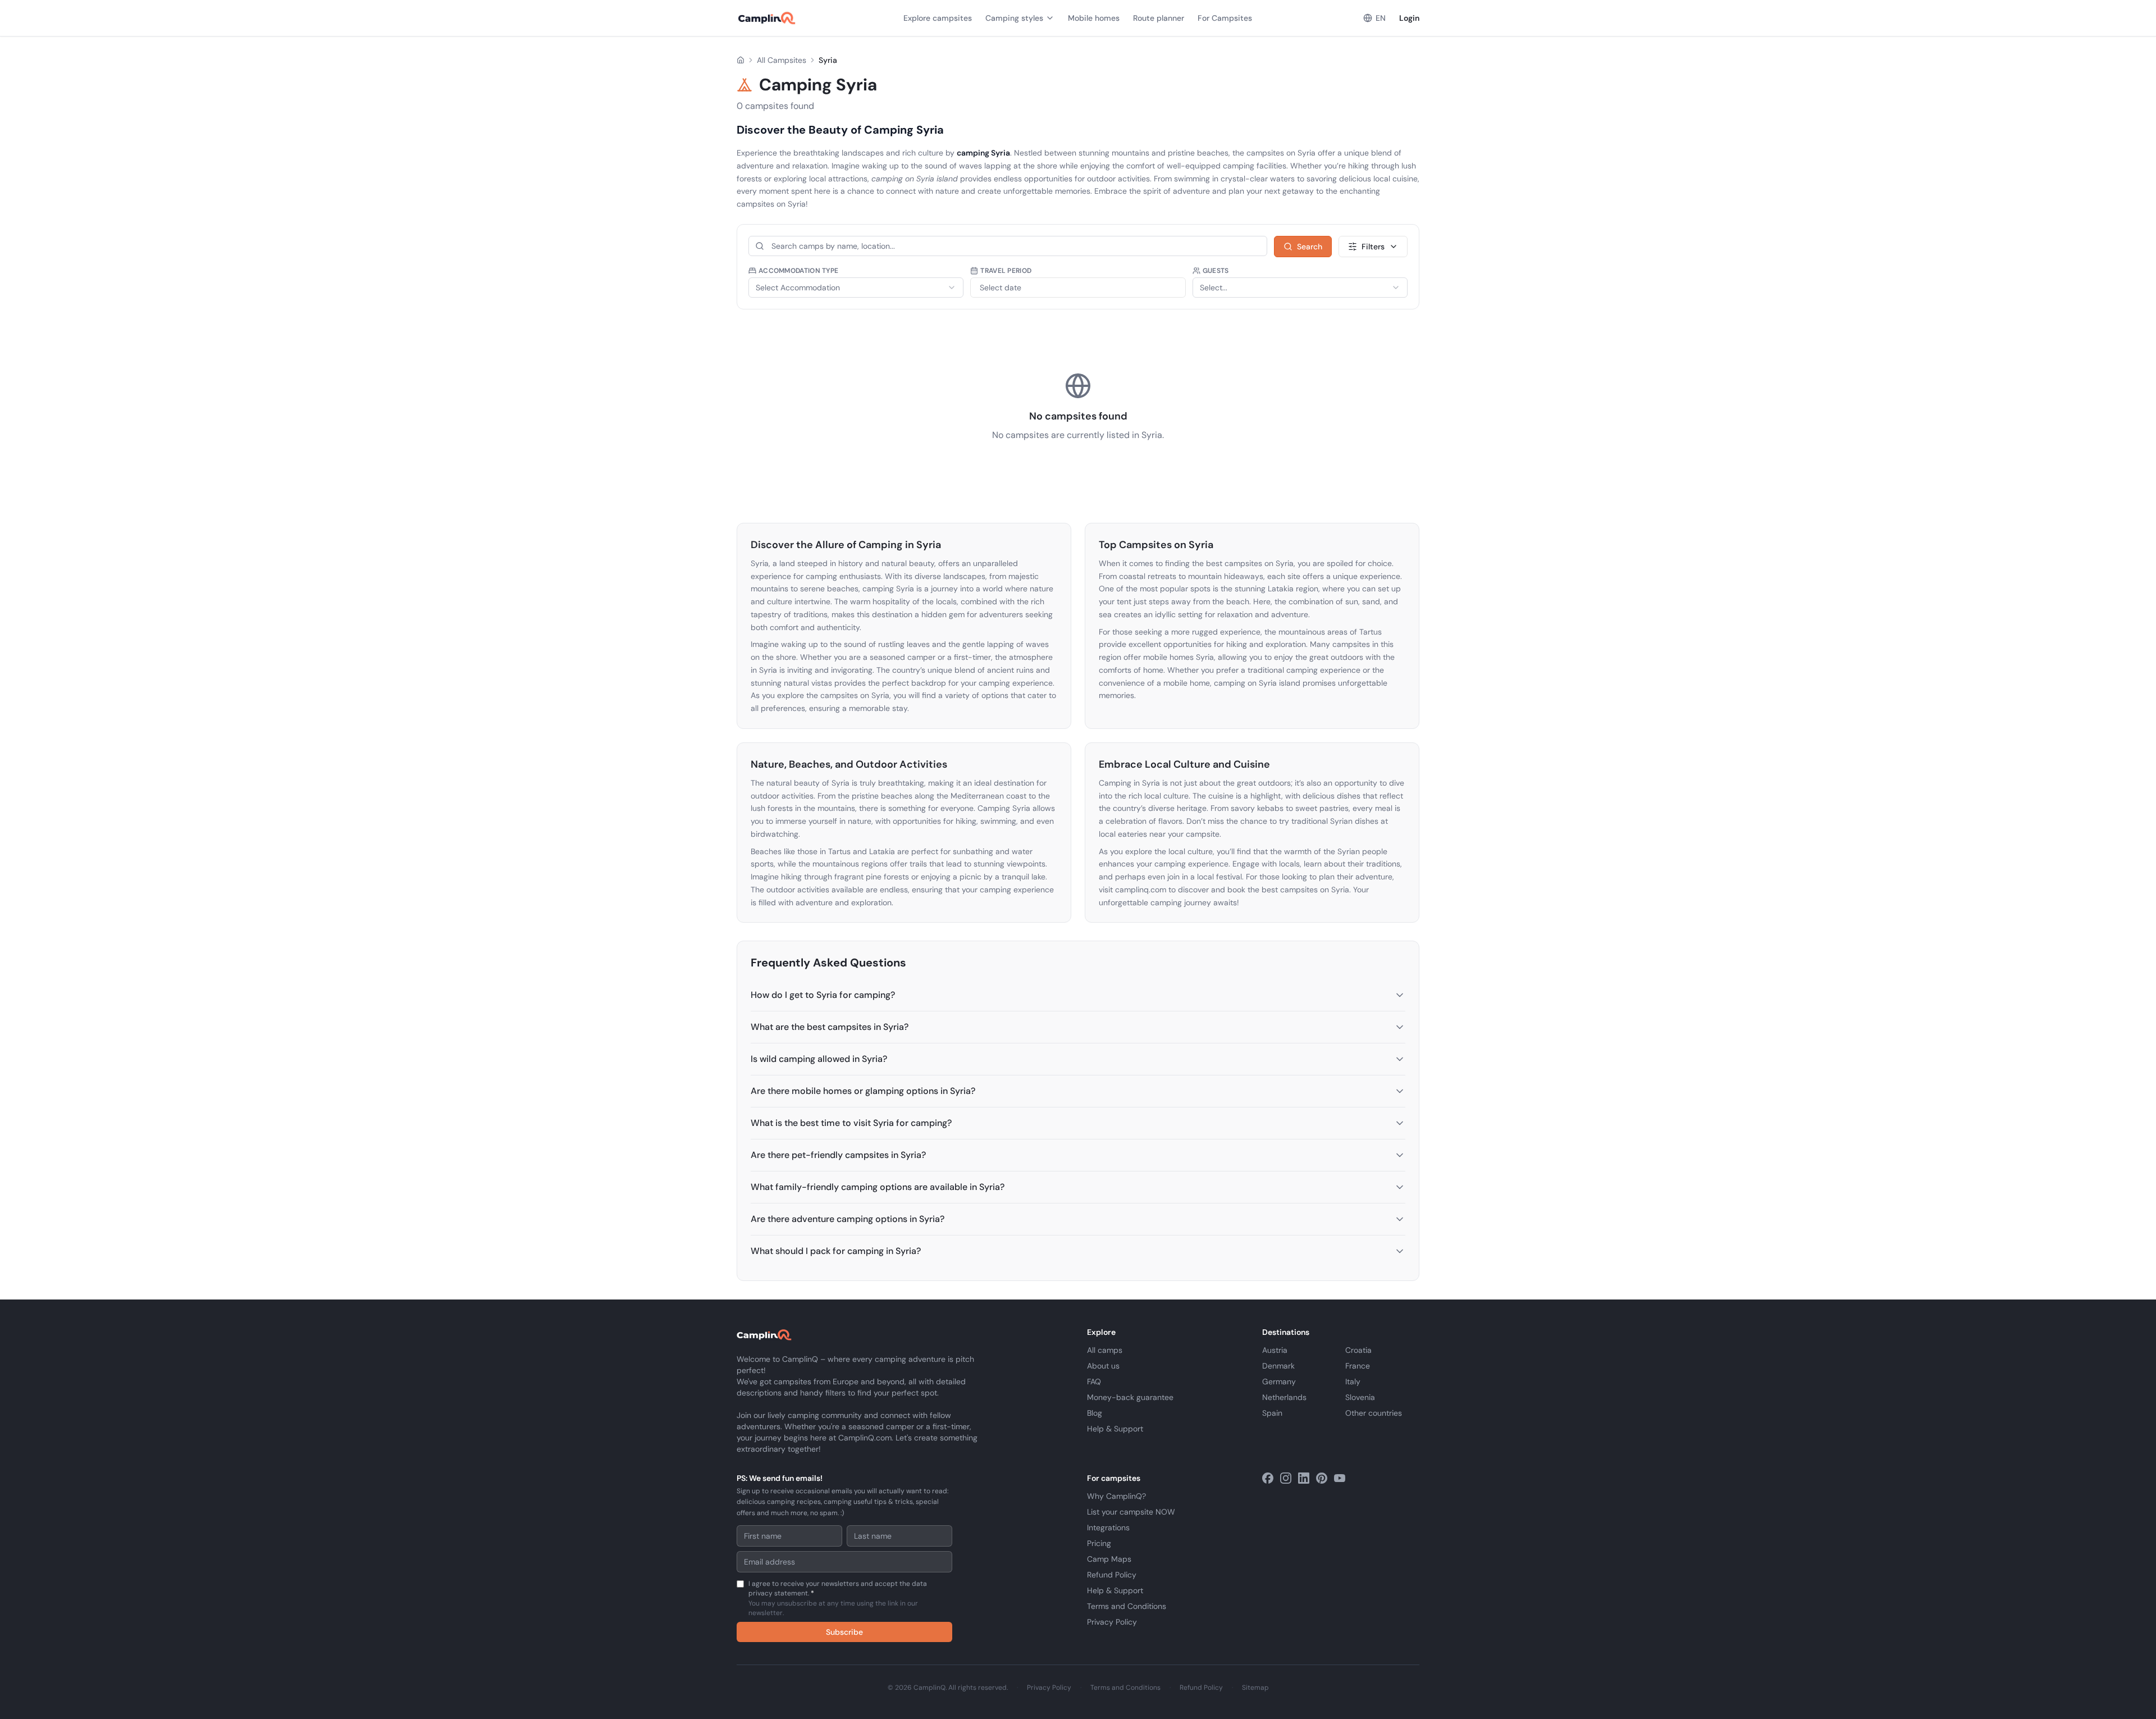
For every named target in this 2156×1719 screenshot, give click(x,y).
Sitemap (1255, 1688)
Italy (1353, 1381)
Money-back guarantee (1130, 1397)
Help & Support (1115, 1429)
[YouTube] (1340, 1478)
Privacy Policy (1112, 1622)
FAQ (1094, 1381)
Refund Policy (1112, 1575)
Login (1409, 18)
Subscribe (844, 1632)
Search (1310, 247)
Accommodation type (798, 271)
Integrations (1108, 1528)
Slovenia (1360, 1397)
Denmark (1278, 1366)
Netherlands (1284, 1397)
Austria (1275, 1350)
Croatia (1358, 1350)
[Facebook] (1268, 1478)
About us (1103, 1366)
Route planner (1159, 18)
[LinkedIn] (1304, 1478)
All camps (1105, 1350)
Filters (1373, 247)
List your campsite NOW (1131, 1512)
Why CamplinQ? (1116, 1496)
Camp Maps (1109, 1559)
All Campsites (782, 60)
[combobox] (856, 288)
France (1358, 1366)
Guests (1216, 271)
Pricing (1099, 1543)
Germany (1279, 1381)
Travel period (1006, 271)
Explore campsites (938, 18)
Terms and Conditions (1127, 1606)
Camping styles (1014, 18)
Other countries (1374, 1413)
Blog (1095, 1413)
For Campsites (1225, 18)
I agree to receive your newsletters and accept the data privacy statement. (838, 1598)
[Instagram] (1286, 1478)
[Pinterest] (1322, 1478)
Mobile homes (1094, 18)
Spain (1272, 1413)
